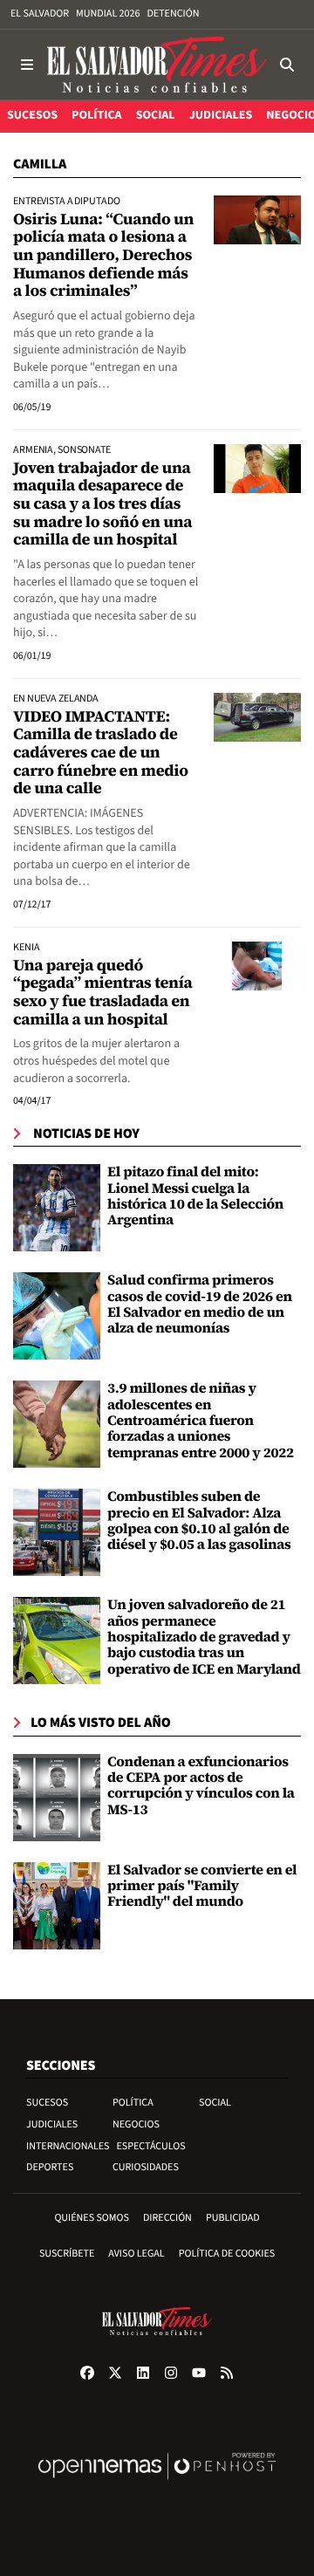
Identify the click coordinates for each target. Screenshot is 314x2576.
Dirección (167, 2218)
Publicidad (233, 2218)
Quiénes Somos (92, 2218)
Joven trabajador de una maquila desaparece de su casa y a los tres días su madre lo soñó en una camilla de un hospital (102, 504)
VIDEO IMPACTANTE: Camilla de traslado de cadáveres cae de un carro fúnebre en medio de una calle (101, 753)
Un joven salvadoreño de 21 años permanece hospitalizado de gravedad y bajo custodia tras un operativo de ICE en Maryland (204, 1637)
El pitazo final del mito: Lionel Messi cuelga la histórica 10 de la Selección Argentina (195, 1196)
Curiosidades (146, 2167)
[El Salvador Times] (157, 65)
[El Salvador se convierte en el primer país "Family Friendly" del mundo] (57, 1906)
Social (215, 2103)
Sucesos (47, 2103)
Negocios (136, 2124)
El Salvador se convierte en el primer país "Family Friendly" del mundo (202, 1886)
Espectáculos (151, 2146)
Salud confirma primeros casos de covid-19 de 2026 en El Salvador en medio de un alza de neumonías (200, 1304)
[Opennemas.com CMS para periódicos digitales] (157, 2484)
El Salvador (40, 14)
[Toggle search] (287, 65)
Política (133, 2103)
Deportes (50, 2167)
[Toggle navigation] (27, 65)
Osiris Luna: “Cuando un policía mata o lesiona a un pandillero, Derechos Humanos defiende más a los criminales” (103, 256)
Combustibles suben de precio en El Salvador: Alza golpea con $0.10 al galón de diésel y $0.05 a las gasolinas (199, 1521)
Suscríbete (67, 2254)
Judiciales (52, 2124)
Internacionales (68, 2146)
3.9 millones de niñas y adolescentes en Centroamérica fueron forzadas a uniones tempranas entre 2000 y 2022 (201, 1421)
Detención (173, 14)
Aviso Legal (136, 2254)
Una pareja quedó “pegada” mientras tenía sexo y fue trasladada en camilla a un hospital (102, 993)
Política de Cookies (227, 2254)
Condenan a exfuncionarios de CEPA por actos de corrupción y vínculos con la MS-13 (201, 1786)
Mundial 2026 (108, 14)
